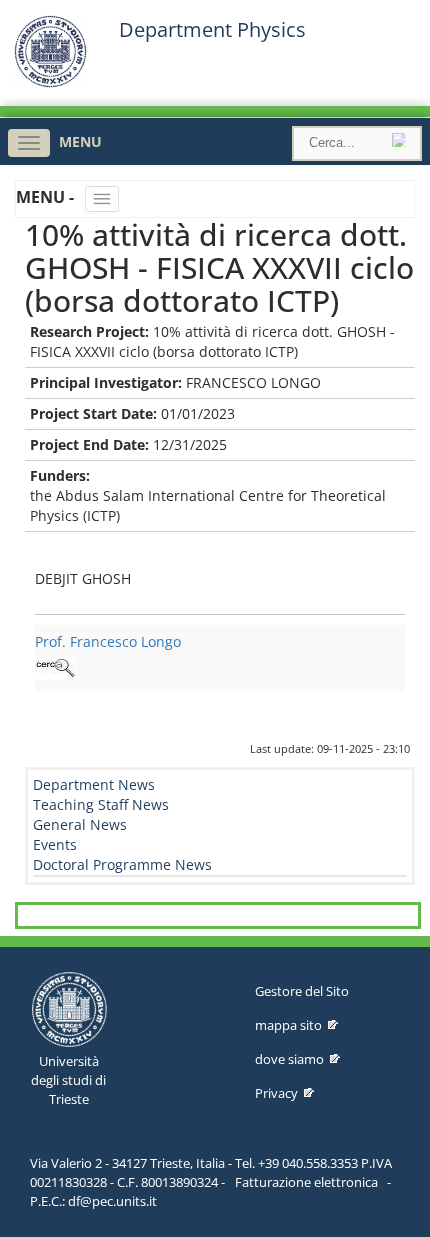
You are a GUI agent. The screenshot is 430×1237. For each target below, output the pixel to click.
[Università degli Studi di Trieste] (50, 82)
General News (80, 824)
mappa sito (288, 1025)
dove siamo (289, 1059)
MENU (80, 141)
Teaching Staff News (101, 804)
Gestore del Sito (302, 991)
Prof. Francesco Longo (108, 641)
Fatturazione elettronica (306, 1182)
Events (55, 844)
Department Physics (212, 30)
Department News (94, 784)
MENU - (47, 197)
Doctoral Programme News (122, 864)
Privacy (276, 1093)
